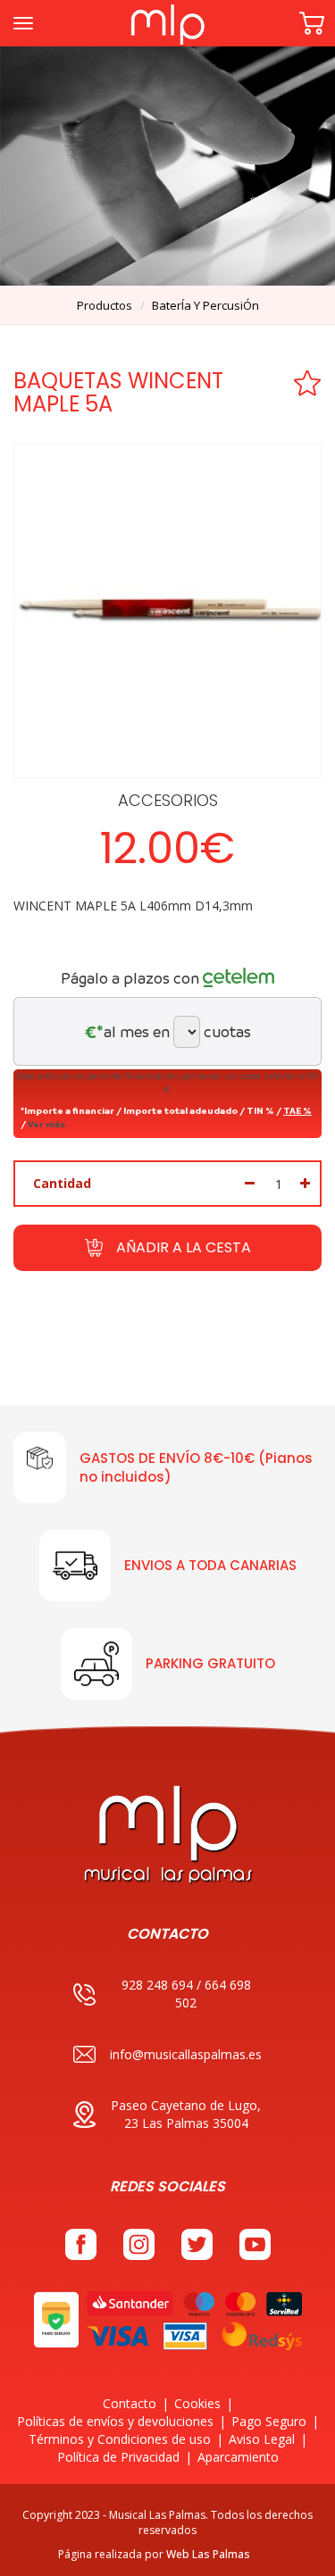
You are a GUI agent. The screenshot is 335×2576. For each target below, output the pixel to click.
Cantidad (62, 1183)
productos (105, 305)
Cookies (197, 2403)
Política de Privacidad (118, 2457)
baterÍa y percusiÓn (205, 305)
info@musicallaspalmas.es (186, 2054)
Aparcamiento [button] (238, 2457)
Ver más (46, 1124)
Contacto (130, 2403)
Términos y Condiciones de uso (120, 2439)
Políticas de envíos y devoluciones (115, 2421)
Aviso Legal (262, 2439)
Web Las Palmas (208, 2554)
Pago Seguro (269, 2421)
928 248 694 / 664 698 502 (186, 1994)
